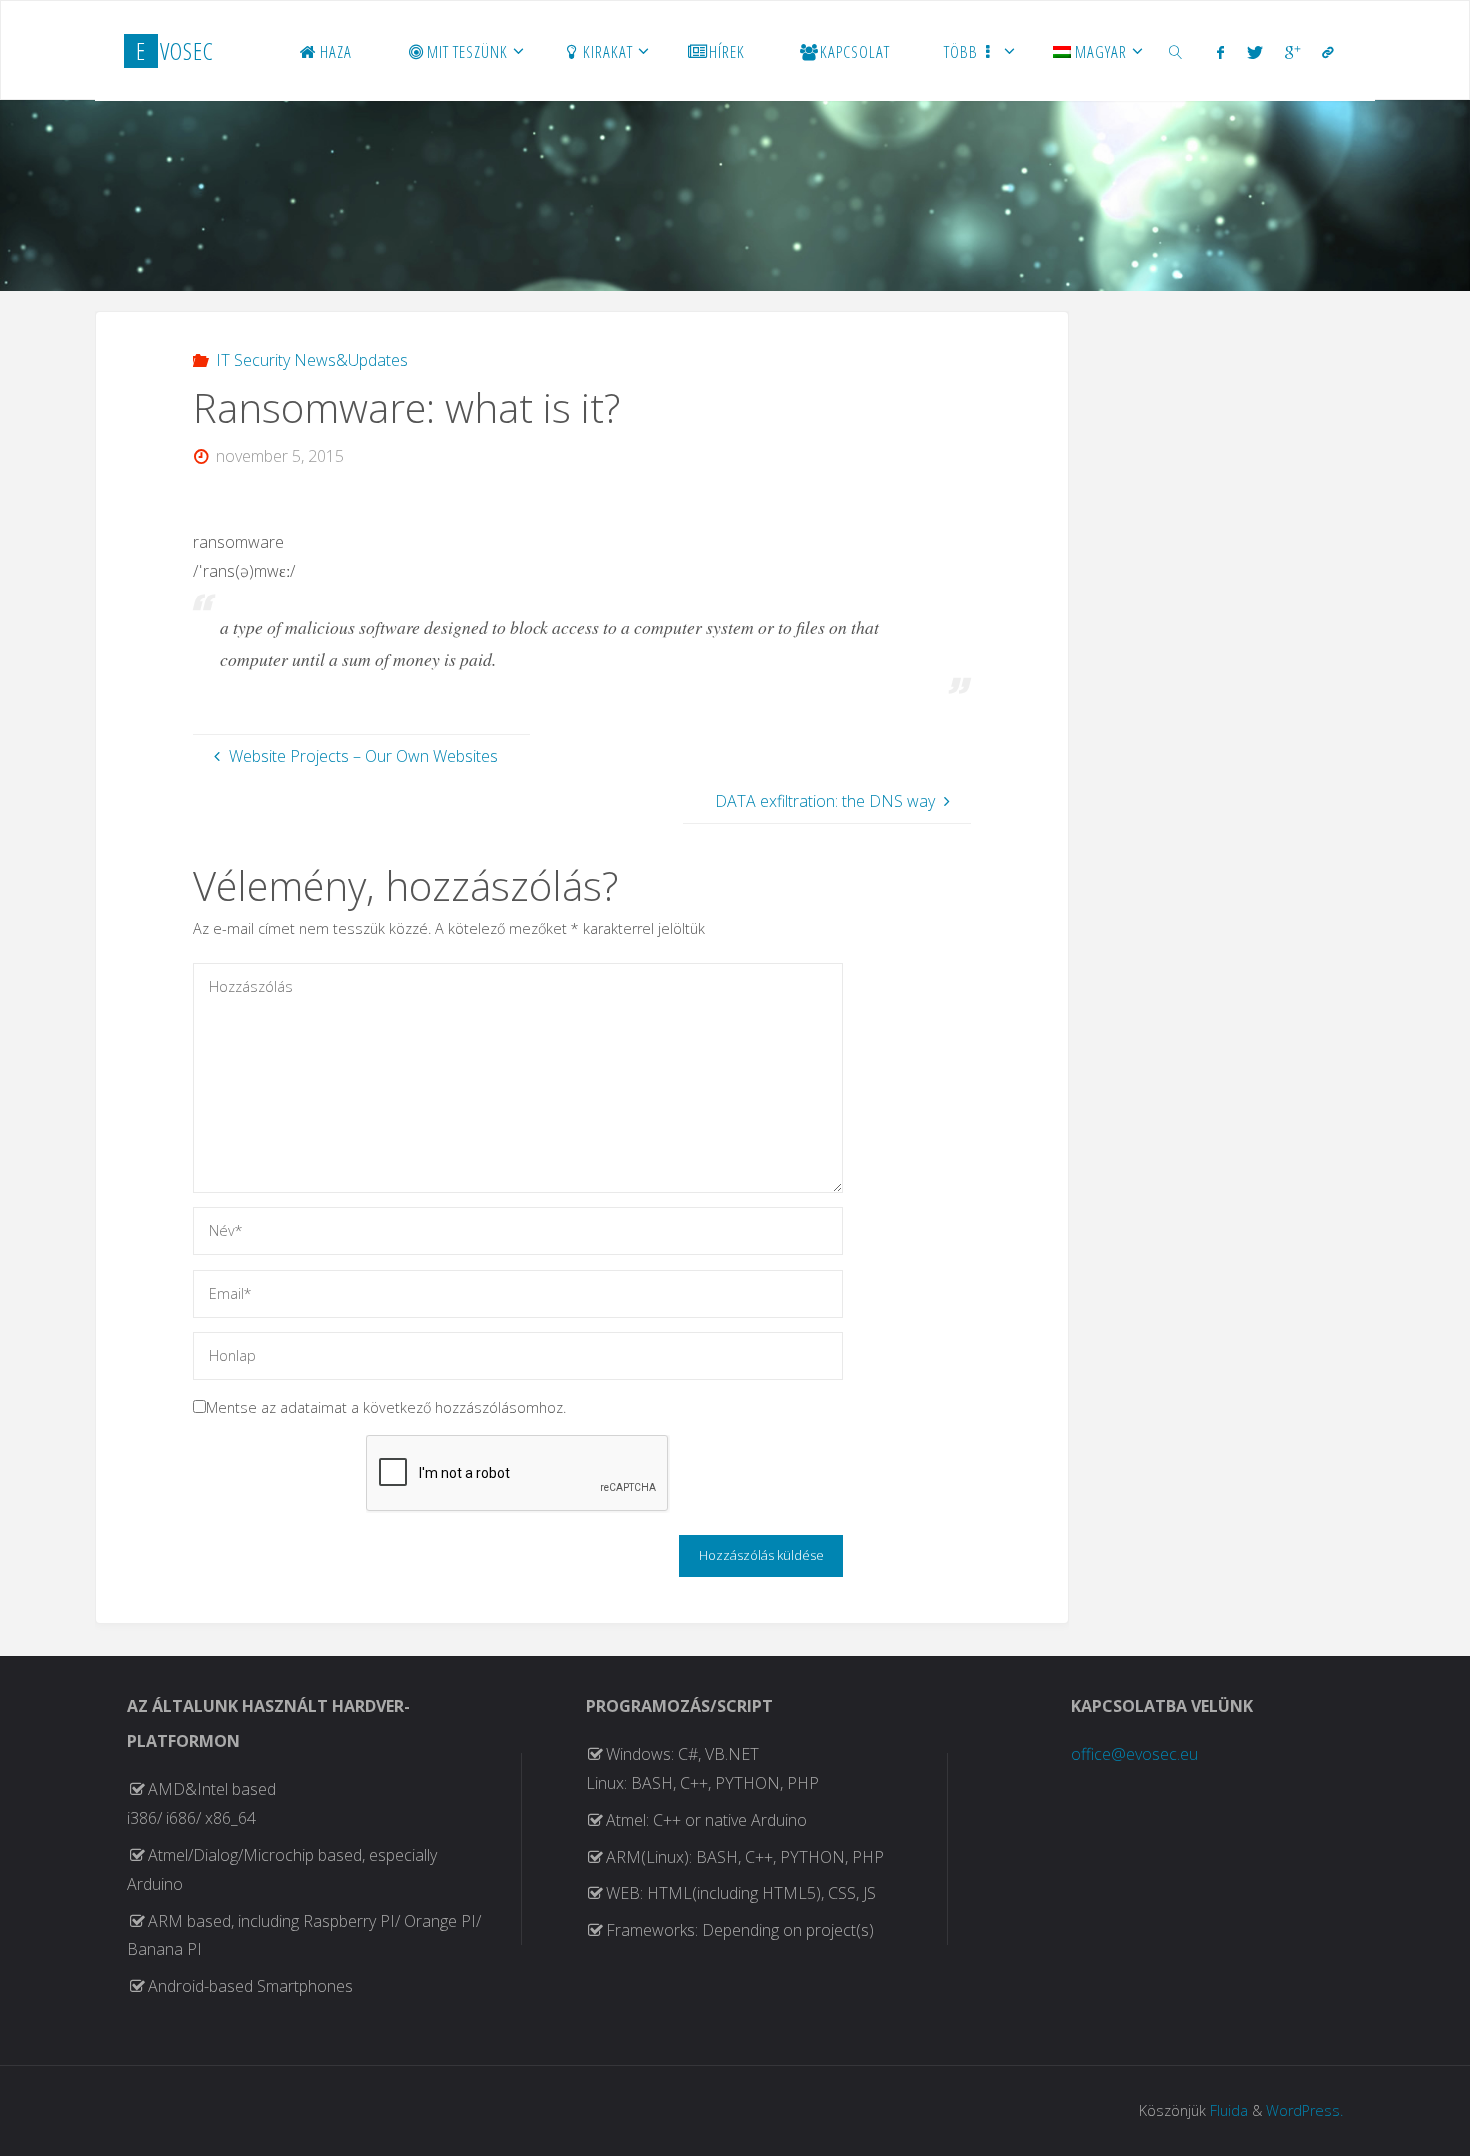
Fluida (1229, 2110)
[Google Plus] (1292, 52)
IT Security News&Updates (311, 360)
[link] (1176, 51)
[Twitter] (1255, 52)
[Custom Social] (1328, 52)
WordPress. (1304, 2110)
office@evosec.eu (1134, 1754)
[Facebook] (1220, 52)
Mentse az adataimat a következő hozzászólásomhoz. (386, 1407)
